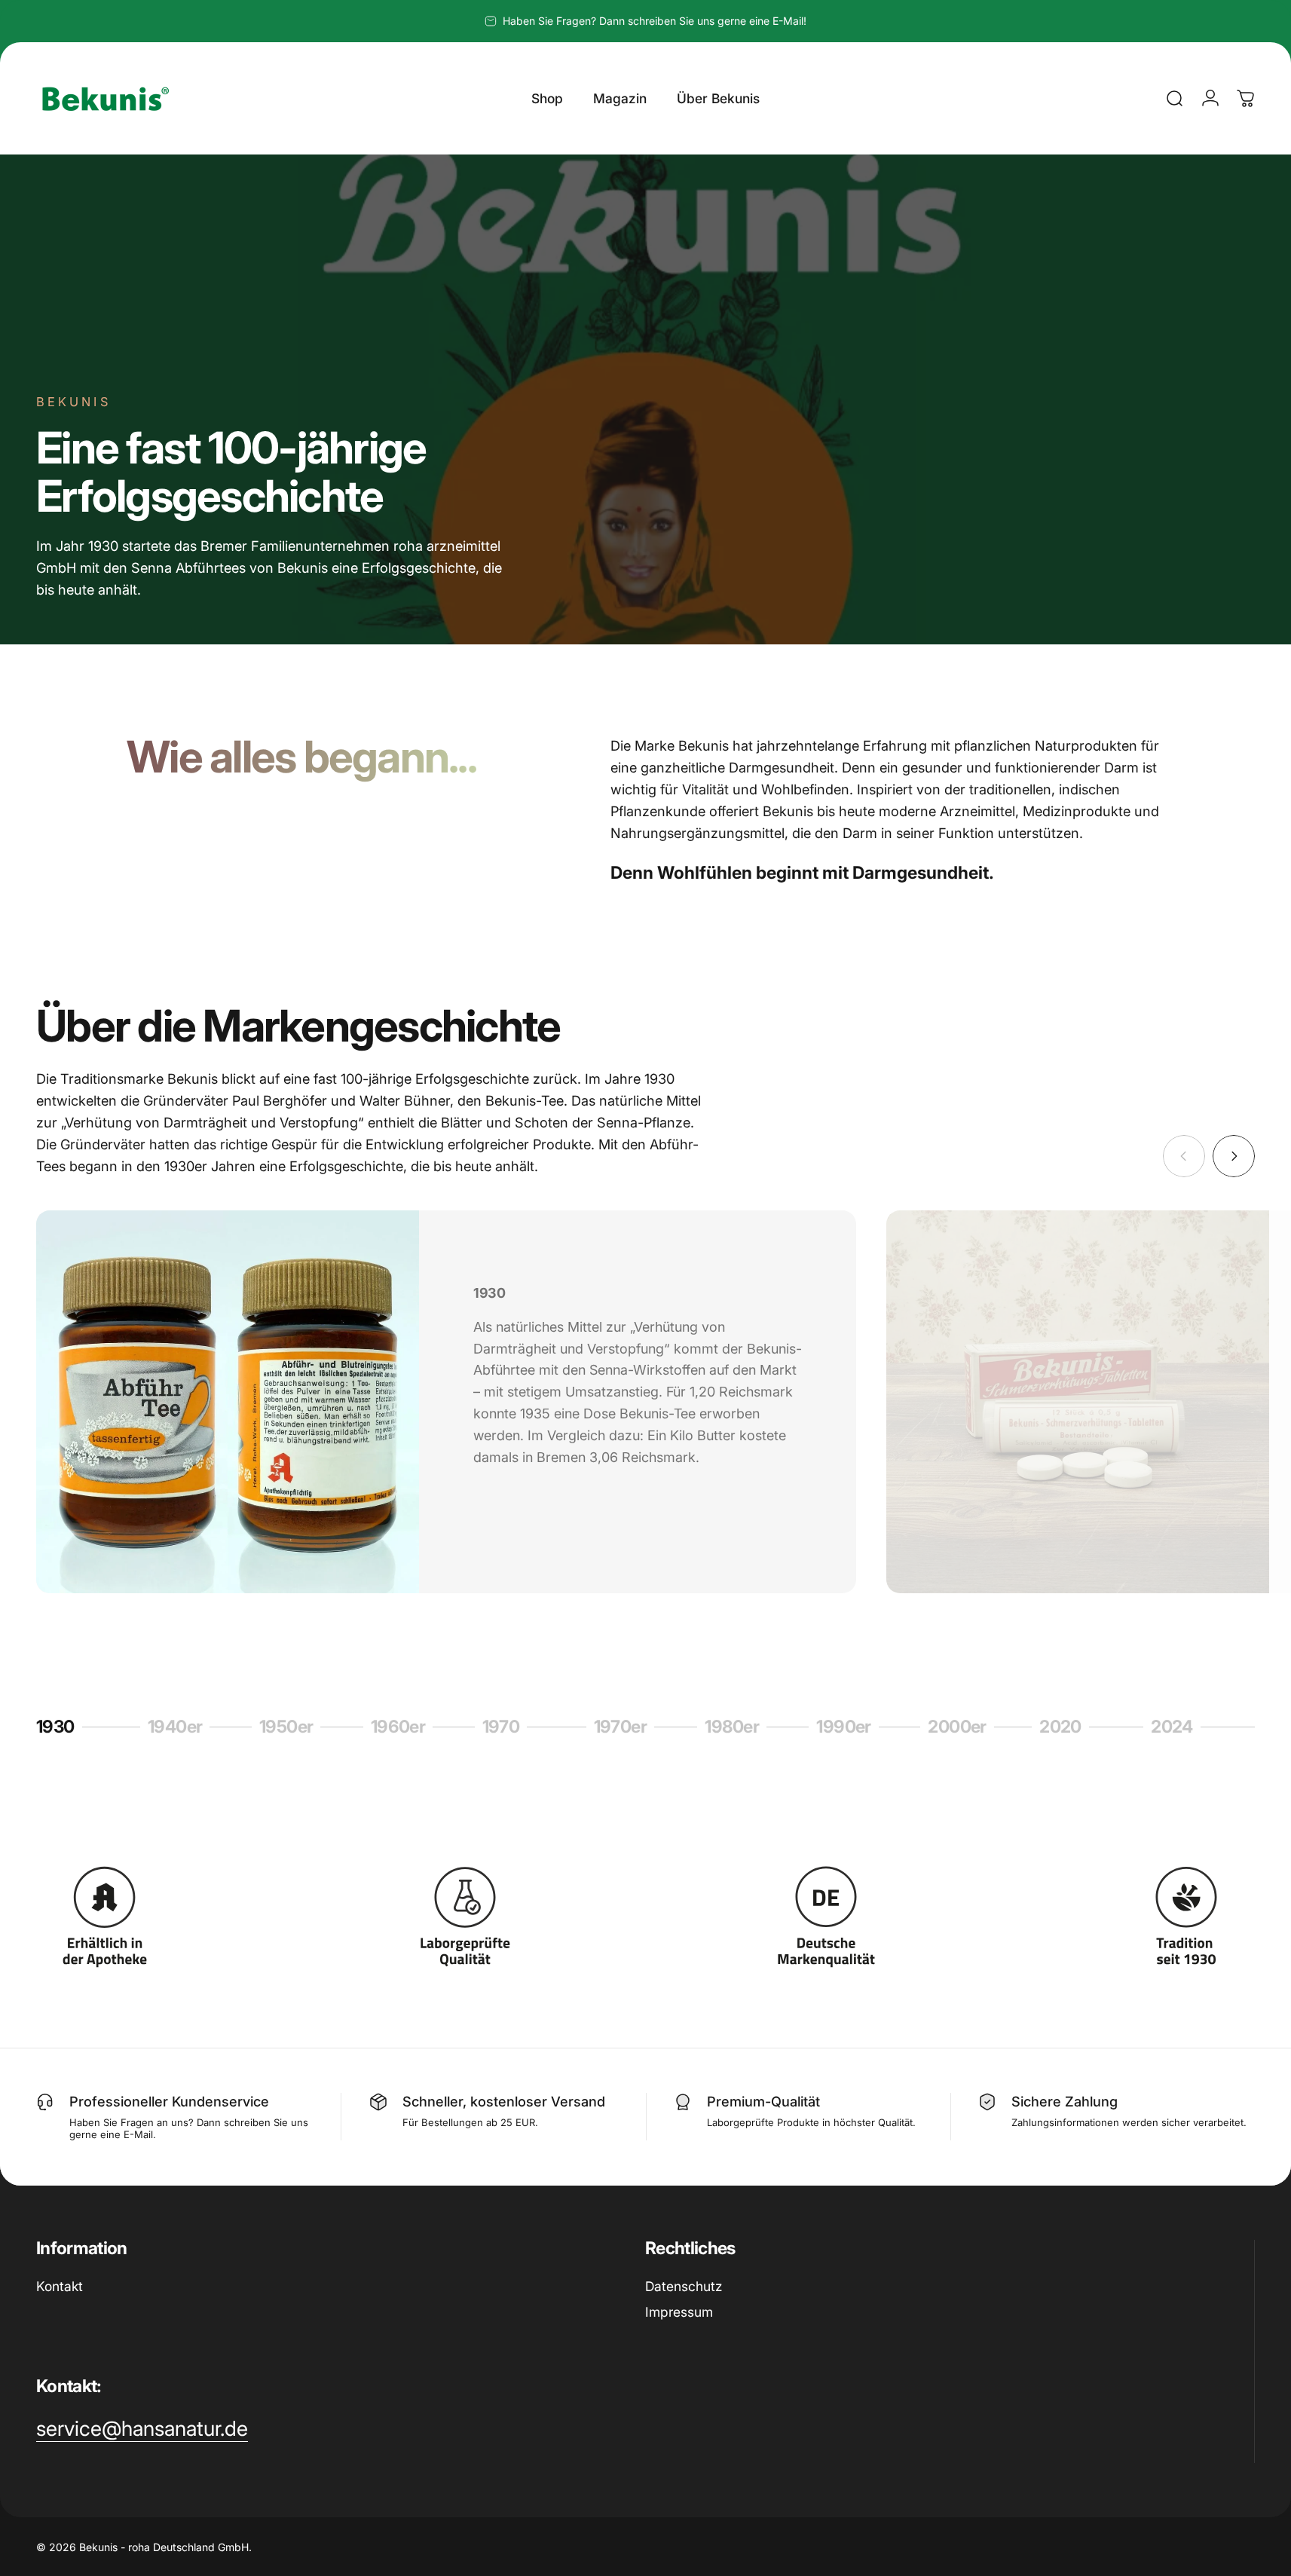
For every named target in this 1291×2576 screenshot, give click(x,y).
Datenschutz (684, 2286)
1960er (398, 1729)
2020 (1069, 1729)
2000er (957, 1729)
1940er (175, 1729)
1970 (508, 1729)
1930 (60, 1729)
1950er (286, 1729)
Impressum (679, 2312)
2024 (1178, 1729)
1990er (844, 1729)
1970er (621, 1729)
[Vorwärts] (1234, 1156)
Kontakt (60, 2286)
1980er (732, 1729)
